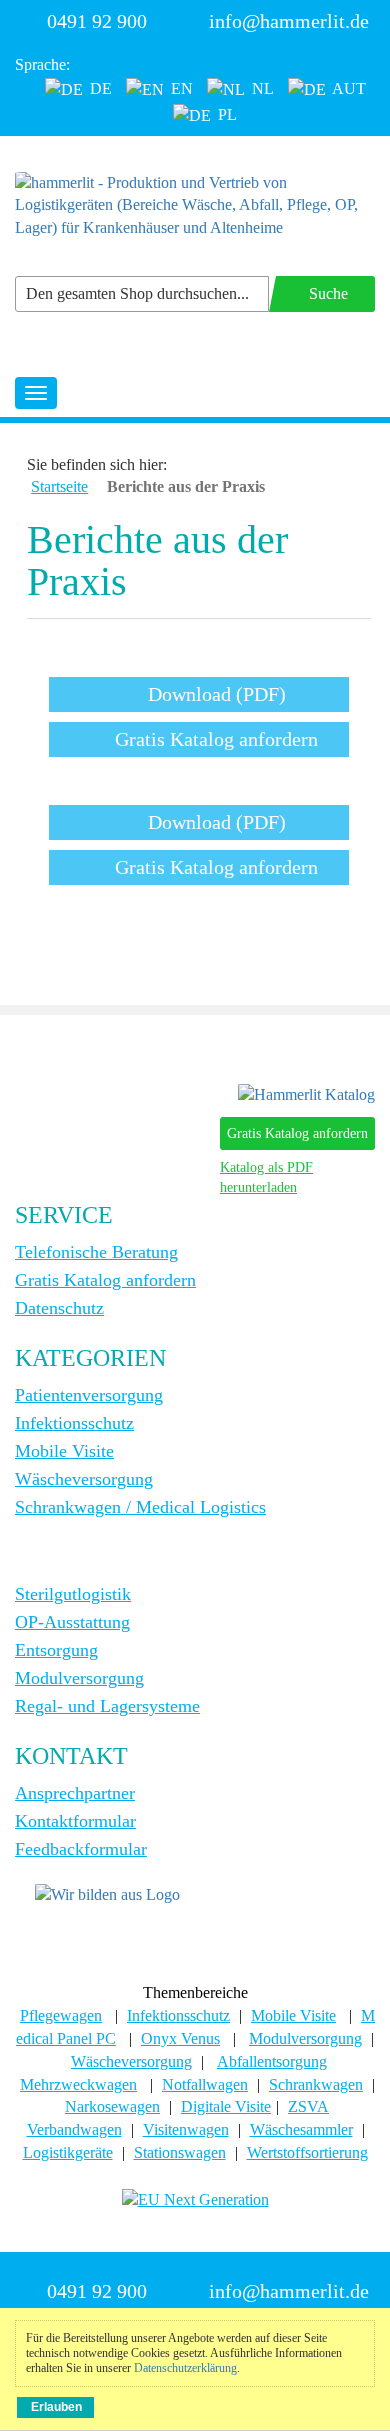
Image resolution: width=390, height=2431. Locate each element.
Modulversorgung (79, 1678)
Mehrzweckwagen (78, 2084)
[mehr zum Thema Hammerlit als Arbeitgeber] (107, 1893)
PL (225, 114)
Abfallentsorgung (272, 2061)
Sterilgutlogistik (73, 1594)
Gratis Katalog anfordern (297, 1133)
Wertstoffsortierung (307, 2152)
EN (180, 88)
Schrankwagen (316, 2084)
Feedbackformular (81, 1849)
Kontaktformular (75, 1821)
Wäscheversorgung (84, 1479)
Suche (328, 293)
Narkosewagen (112, 2106)
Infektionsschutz (74, 1423)
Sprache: (42, 64)
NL (261, 88)
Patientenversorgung (89, 1395)
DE (99, 88)
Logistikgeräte (68, 2152)
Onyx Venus (180, 2038)
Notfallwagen (205, 2084)
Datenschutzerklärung (185, 2368)
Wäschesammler (301, 2129)
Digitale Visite (226, 2106)
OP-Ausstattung (72, 1622)
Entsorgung (56, 1650)
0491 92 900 (97, 21)
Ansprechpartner (75, 1793)
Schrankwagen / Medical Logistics (140, 1507)
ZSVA (308, 2106)
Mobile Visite (64, 1451)
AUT (347, 88)
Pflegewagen (61, 2015)
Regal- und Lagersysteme (107, 1706)
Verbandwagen (74, 2129)
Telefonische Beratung (96, 1252)
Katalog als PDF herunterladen (266, 1177)
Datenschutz (59, 1308)
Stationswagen (180, 2152)
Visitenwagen (186, 2129)
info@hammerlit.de (289, 21)
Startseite (59, 486)
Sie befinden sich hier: (97, 464)
